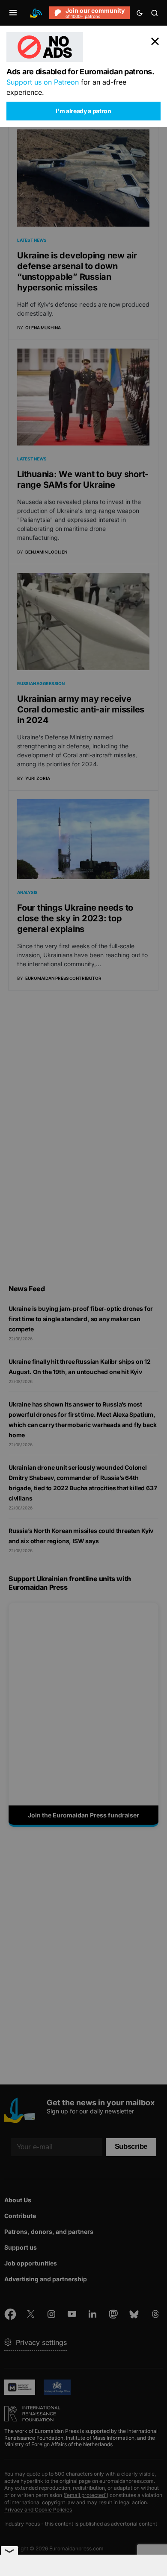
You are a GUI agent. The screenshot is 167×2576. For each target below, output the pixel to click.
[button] (13, 13)
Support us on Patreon (43, 82)
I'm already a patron (83, 111)
